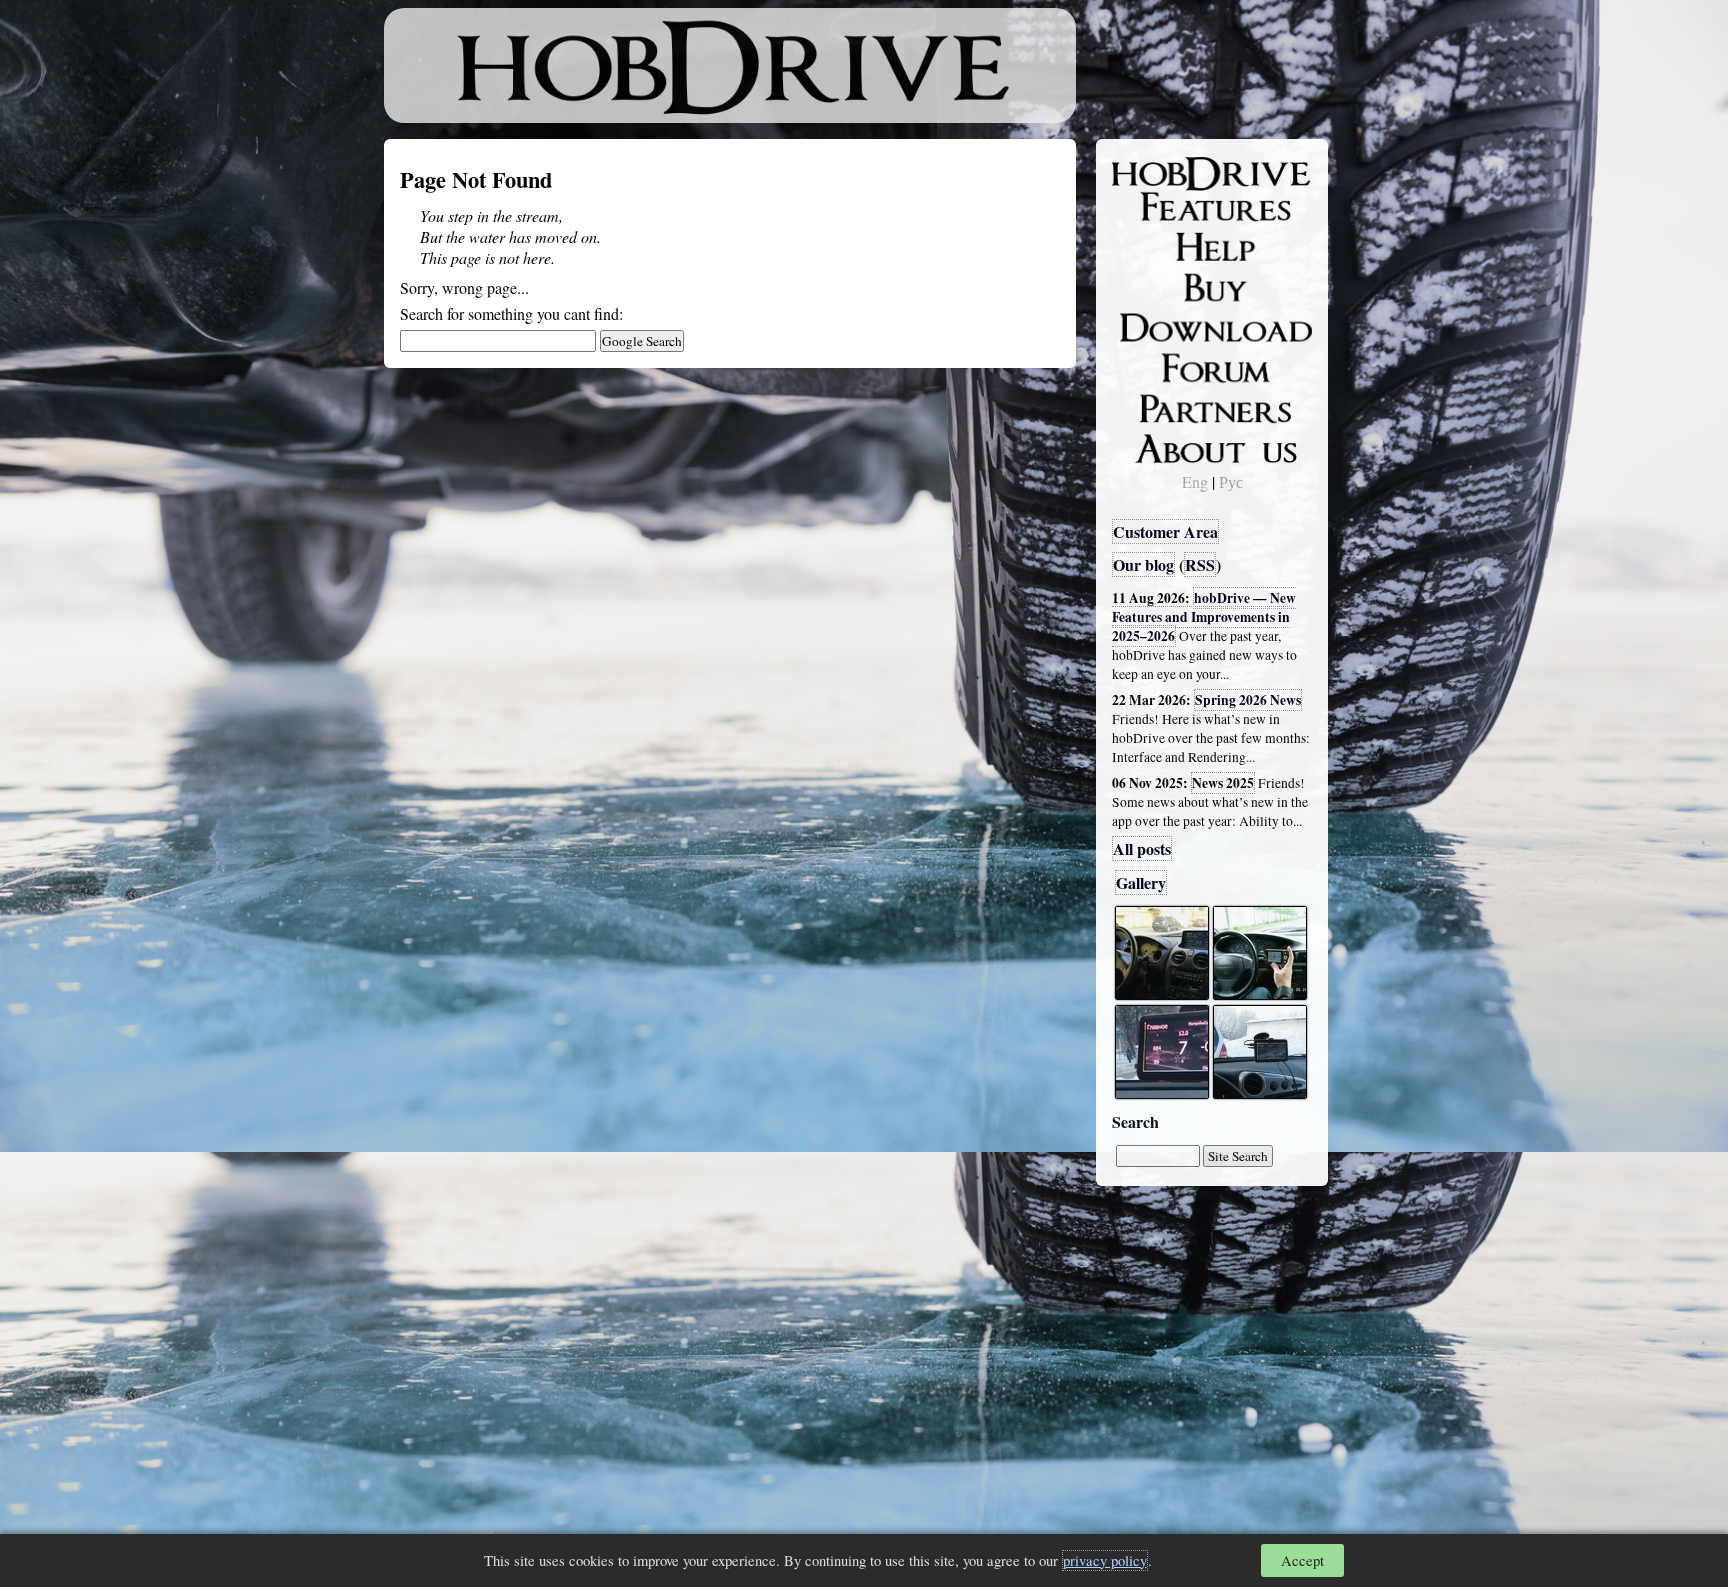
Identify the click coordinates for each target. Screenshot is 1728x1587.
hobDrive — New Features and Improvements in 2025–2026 (1204, 617)
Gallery (1141, 882)
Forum (1148, 365)
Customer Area (1165, 531)
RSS (1200, 564)
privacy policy (1105, 1560)
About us (1156, 445)
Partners (1153, 405)
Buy (1139, 286)
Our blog (1143, 564)
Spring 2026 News (1248, 700)
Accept (1302, 1560)
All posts (1142, 848)
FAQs (1144, 246)
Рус (1231, 481)
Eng (1195, 481)
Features (1154, 207)
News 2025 (1223, 783)
